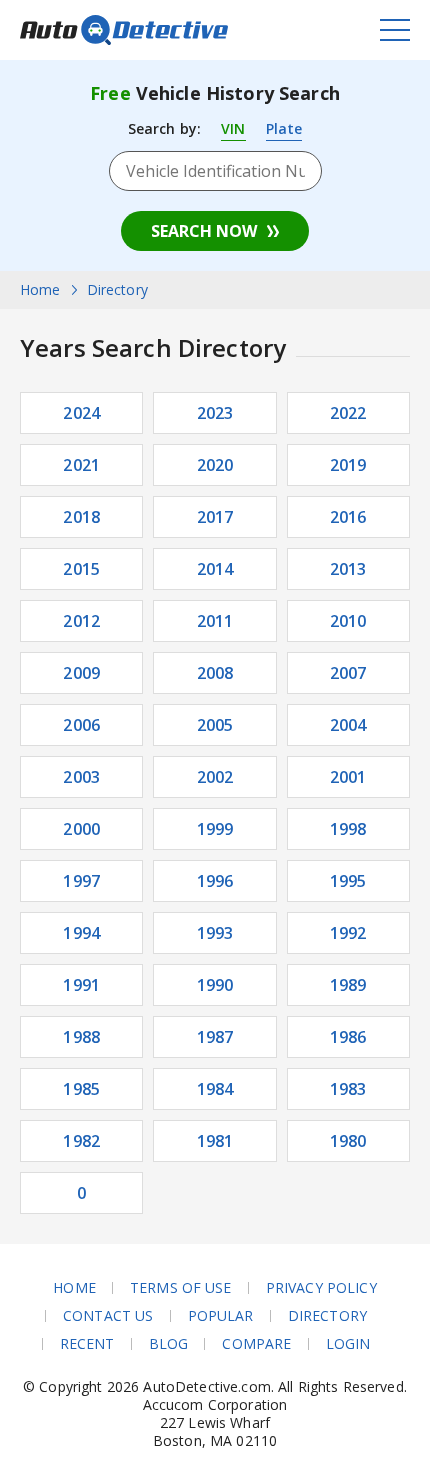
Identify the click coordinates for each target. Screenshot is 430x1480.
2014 (215, 569)
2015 (81, 569)
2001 (348, 777)
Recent (87, 1344)
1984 (215, 1089)
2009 (81, 673)
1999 (215, 829)
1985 (81, 1089)
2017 (215, 517)
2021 (81, 465)
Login (348, 1344)
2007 (348, 673)
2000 (81, 829)
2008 (215, 673)
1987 (215, 1037)
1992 (348, 933)
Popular (221, 1316)
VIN (233, 128)
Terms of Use (181, 1288)
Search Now (204, 231)
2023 (215, 413)
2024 (81, 413)
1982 (81, 1141)
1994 (81, 933)
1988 (81, 1037)
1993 (215, 933)
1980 (348, 1141)
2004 (348, 725)
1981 (215, 1141)
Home (74, 1288)
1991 (81, 985)
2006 (81, 725)
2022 (348, 413)
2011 (215, 621)
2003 (81, 777)
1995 (348, 881)
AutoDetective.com (124, 30)
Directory (327, 1316)
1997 (81, 881)
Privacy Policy (321, 1288)
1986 (348, 1037)
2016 (348, 517)
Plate (284, 128)
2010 (348, 621)
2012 (81, 621)
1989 (348, 985)
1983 (348, 1089)
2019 (348, 465)
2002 (215, 777)
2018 (81, 517)
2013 (348, 569)
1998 (348, 829)
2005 (215, 725)
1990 (215, 985)
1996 (215, 881)
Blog (169, 1344)
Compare (256, 1344)
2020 (215, 465)
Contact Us (108, 1316)
